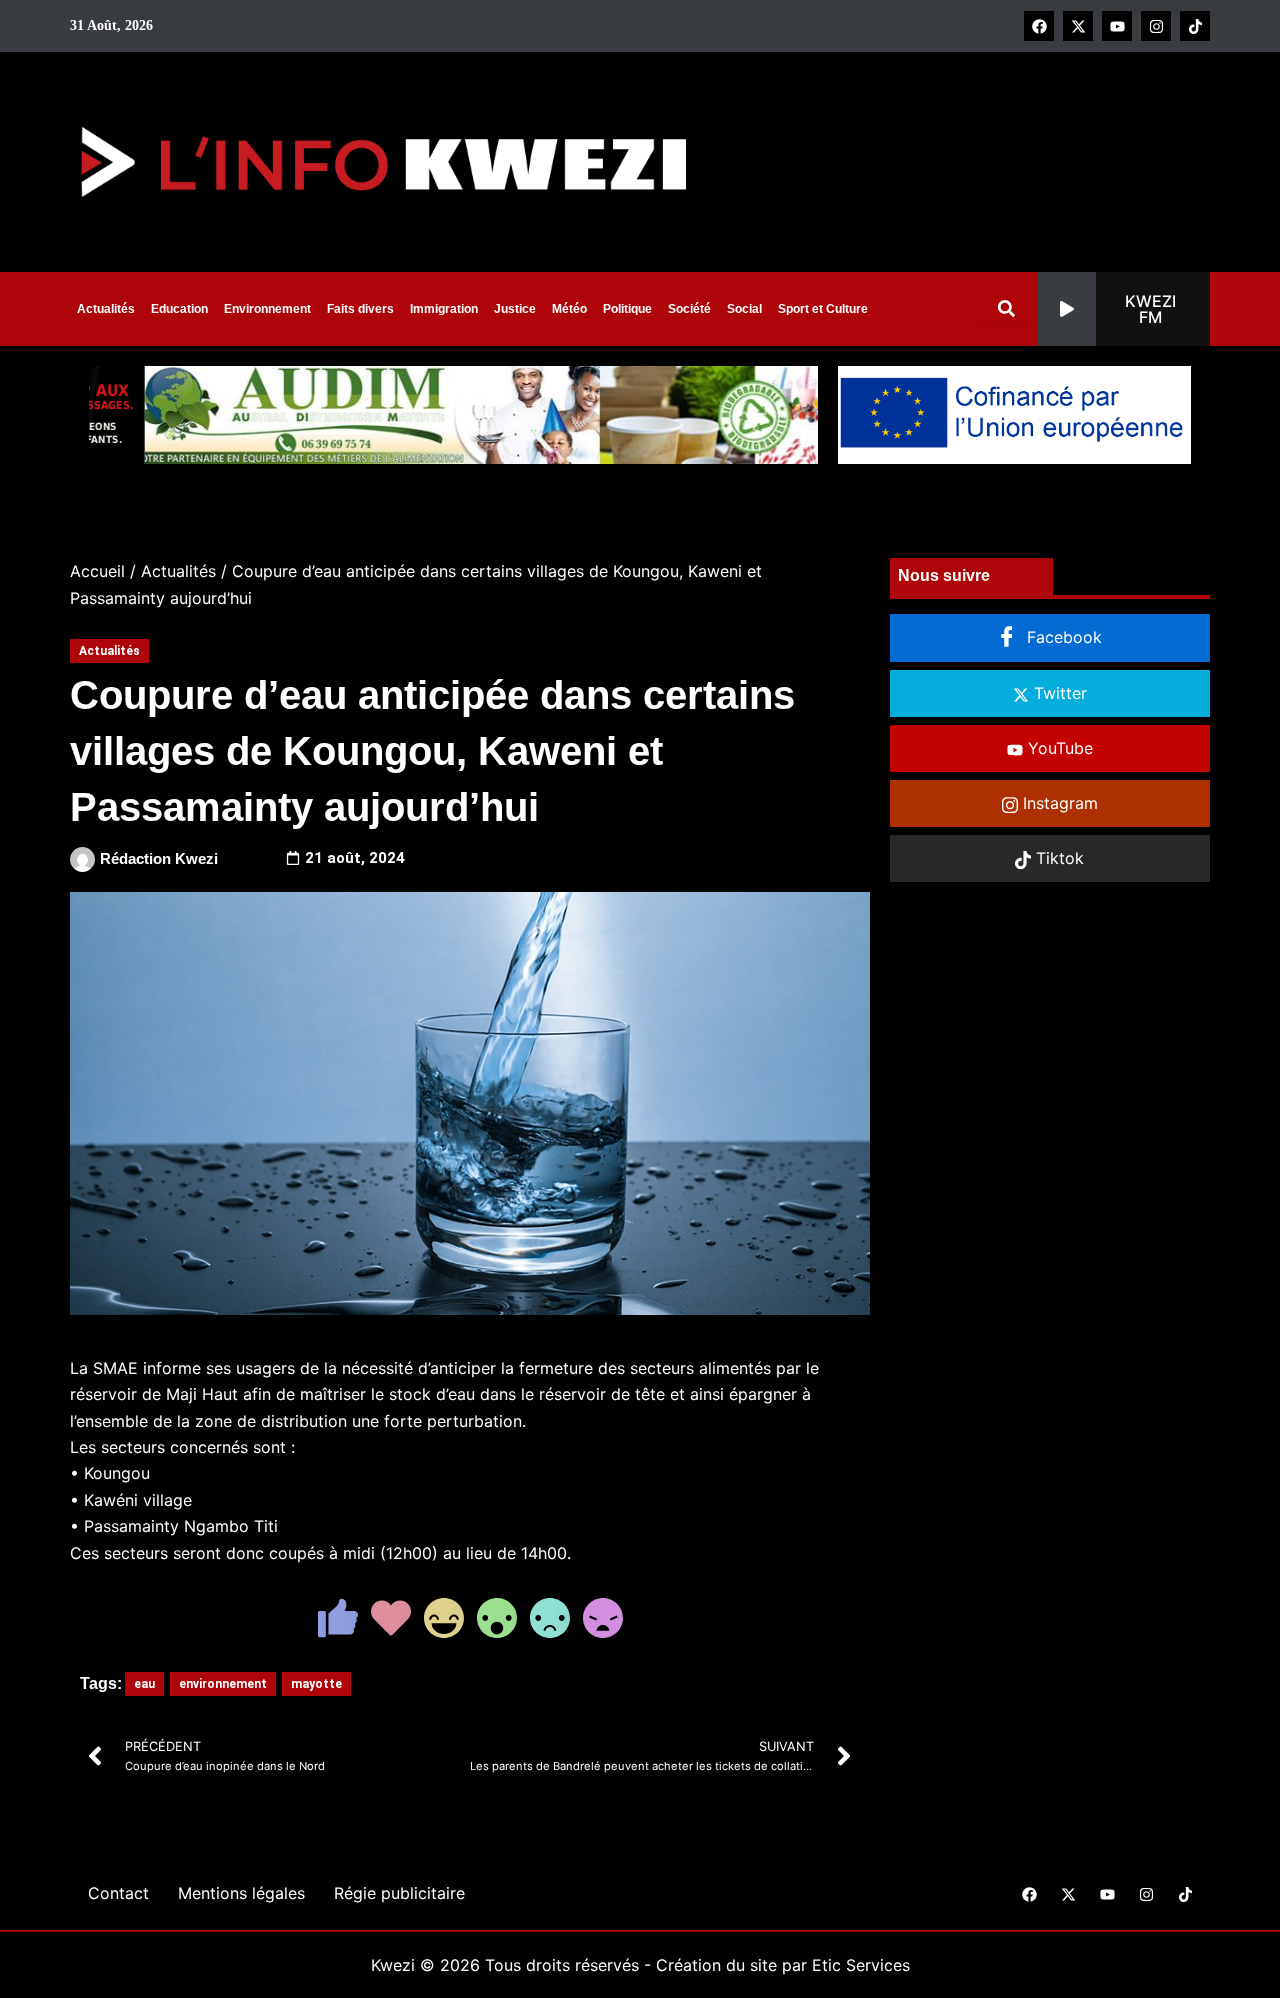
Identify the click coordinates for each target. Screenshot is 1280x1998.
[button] (1124, 309)
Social (744, 309)
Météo (569, 309)
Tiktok (1057, 858)
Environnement (267, 309)
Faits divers (360, 309)
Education (179, 309)
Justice (515, 309)
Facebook (1062, 637)
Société (689, 309)
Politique (627, 309)
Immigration (444, 309)
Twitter (1058, 693)
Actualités (106, 309)
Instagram (1058, 803)
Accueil (97, 571)
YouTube (1058, 748)
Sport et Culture (823, 309)
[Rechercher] (1010, 308)
